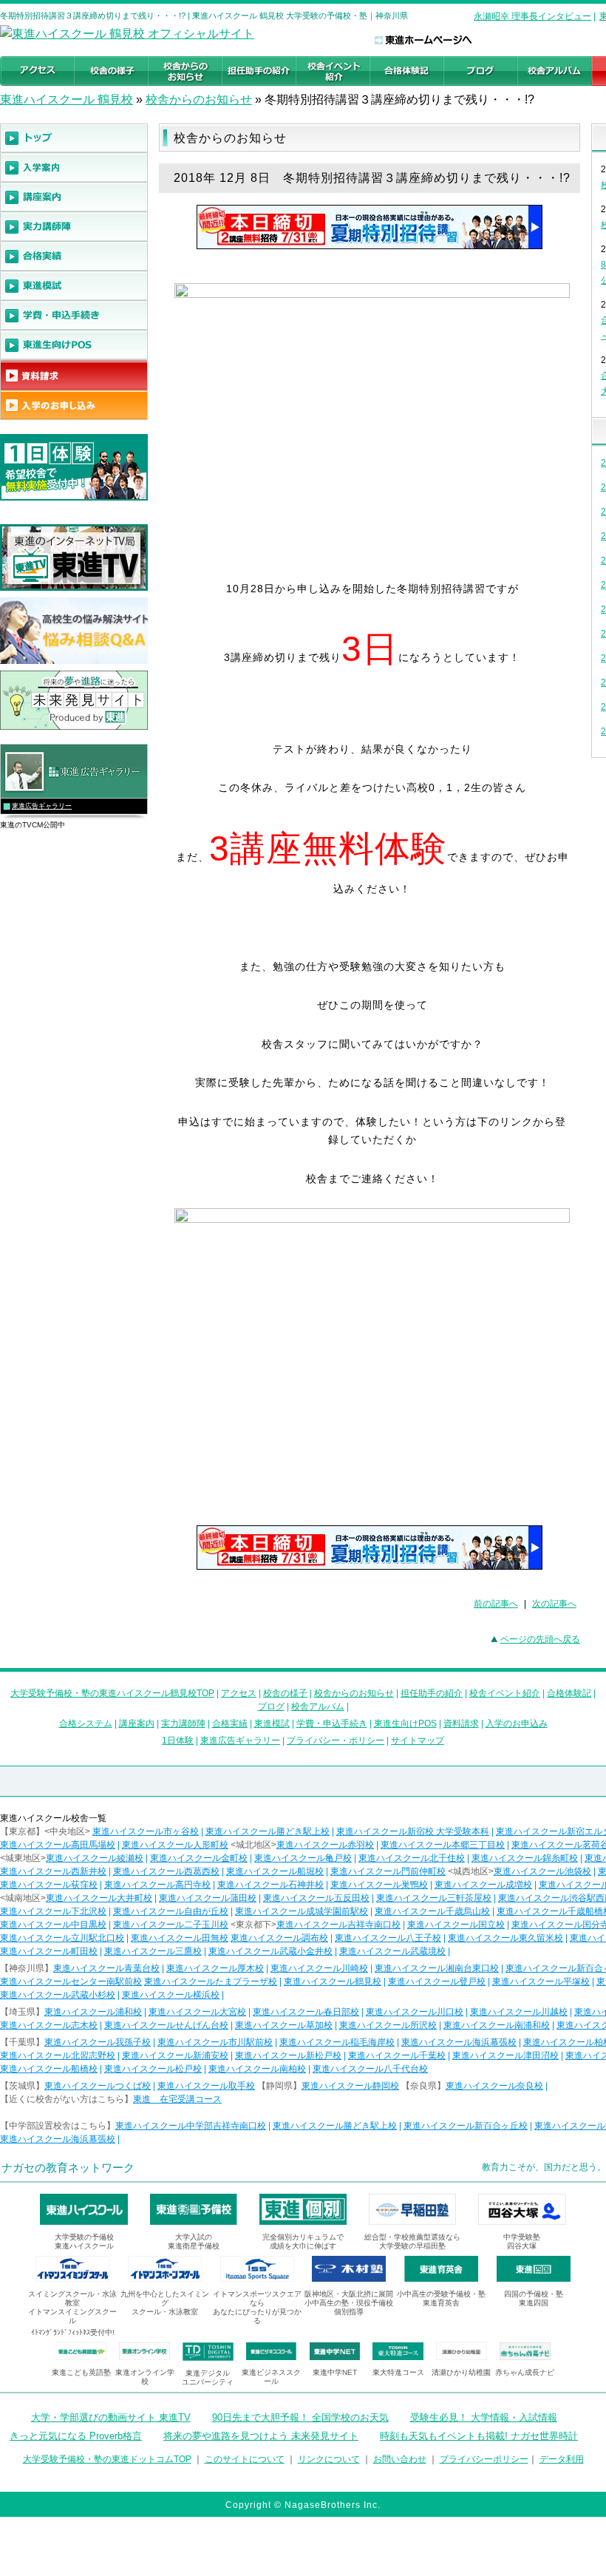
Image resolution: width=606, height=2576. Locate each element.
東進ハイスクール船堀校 (275, 1871)
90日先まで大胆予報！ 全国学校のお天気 (300, 2417)
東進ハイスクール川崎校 (319, 1968)
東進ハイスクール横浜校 (171, 1995)
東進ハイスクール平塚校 (541, 1982)
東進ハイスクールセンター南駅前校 (71, 1982)
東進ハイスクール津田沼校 (505, 2055)
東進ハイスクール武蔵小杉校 (58, 1995)
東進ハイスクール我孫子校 (98, 2042)
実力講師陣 (183, 1723)
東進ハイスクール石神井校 (270, 1885)
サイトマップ (418, 1741)
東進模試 (272, 1723)
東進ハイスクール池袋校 (542, 1871)
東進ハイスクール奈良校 (494, 2086)
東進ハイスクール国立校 (456, 1925)
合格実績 (230, 1723)
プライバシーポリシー (484, 2459)
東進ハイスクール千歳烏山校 (432, 1911)
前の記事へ (496, 1604)
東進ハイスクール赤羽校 (325, 1845)
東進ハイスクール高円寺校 (157, 1885)
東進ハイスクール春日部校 (306, 2012)
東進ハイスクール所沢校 (388, 2025)
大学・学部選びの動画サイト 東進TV (111, 2417)
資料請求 (461, 1723)
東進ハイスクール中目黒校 (53, 1925)
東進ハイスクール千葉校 (397, 2055)
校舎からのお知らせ (199, 99)
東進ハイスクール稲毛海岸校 (337, 2042)
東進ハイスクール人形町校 (175, 1845)
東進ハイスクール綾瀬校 (95, 1858)
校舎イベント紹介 (505, 1693)
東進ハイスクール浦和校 (93, 2012)
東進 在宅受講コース (177, 2099)
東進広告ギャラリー (42, 806)
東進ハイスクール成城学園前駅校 (302, 1911)
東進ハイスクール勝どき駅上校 (268, 1831)
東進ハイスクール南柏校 (257, 2069)
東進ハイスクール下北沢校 (53, 1911)
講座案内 (137, 1723)
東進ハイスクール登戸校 (437, 1982)
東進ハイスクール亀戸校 (303, 1858)
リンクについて (329, 2459)
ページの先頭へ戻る (540, 1639)
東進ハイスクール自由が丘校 (171, 1911)
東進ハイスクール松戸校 (153, 2069)
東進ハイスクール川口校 (415, 2012)
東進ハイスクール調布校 (279, 1938)
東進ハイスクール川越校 (519, 2012)
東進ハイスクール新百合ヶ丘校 (466, 2126)
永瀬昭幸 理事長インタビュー (532, 16)
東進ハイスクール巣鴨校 (379, 1885)
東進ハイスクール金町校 (199, 1858)
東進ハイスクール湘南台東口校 (437, 1968)
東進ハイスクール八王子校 (388, 1938)
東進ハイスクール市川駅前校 (215, 2042)
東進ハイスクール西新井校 (53, 1871)
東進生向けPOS (405, 1723)
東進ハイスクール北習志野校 (58, 2055)
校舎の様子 (285, 1693)
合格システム (86, 1723)
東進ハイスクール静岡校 (350, 2086)
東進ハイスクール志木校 (49, 2025)
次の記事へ (554, 1604)
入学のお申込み (517, 1723)
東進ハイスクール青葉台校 (106, 1968)
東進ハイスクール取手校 (206, 2086)
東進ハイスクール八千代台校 (370, 2069)
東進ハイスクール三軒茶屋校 (434, 1898)
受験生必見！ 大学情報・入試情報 (484, 2417)
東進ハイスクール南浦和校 (497, 2025)
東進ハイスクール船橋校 (49, 2069)
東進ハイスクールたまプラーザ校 (211, 1982)
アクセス (239, 1693)
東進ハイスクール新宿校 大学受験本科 (413, 1831)
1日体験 (178, 1741)
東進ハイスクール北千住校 (412, 1858)
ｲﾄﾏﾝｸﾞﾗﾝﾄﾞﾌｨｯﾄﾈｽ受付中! (73, 2332)
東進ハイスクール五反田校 (316, 1898)
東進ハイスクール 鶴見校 (67, 99)
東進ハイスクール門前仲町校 (388, 1871)
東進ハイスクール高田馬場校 (58, 1845)
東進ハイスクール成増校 (483, 1885)
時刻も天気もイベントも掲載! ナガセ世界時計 (479, 2436)
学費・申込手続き (332, 1723)
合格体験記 (569, 1693)
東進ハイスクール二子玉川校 (171, 1925)
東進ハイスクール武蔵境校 (392, 1951)
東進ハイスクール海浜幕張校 (459, 2042)
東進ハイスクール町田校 (49, 1951)
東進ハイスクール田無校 (180, 1938)
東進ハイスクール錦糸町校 (525, 1858)
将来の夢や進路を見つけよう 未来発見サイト (261, 2436)
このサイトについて (245, 2459)
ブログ (271, 1706)
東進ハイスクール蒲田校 (208, 1898)
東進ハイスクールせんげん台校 (166, 2025)
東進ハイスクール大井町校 (99, 1898)
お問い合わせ (400, 2459)
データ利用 (562, 2459)
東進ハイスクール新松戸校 (288, 2055)
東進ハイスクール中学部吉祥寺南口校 (191, 2126)
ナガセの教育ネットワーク (68, 2167)
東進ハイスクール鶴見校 (333, 1982)
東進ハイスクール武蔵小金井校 (270, 1951)
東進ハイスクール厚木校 (215, 1968)
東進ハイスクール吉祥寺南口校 (338, 1925)
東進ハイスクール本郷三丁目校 (443, 1845)
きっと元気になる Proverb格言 (76, 2436)
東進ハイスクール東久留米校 (505, 1938)
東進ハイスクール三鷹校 (153, 1951)
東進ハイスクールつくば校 (98, 2086)
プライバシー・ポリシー (336, 1741)
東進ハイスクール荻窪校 (49, 1885)
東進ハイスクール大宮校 (197, 2012)
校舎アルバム (318, 1706)
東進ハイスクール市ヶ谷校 (146, 1831)
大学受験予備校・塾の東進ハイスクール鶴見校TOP (112, 1693)
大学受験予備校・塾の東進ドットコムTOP (107, 2459)
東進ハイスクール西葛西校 (166, 1871)
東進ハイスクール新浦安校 (175, 2055)
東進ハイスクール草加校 (284, 2025)
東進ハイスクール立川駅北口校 (62, 1938)
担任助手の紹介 (432, 1693)
